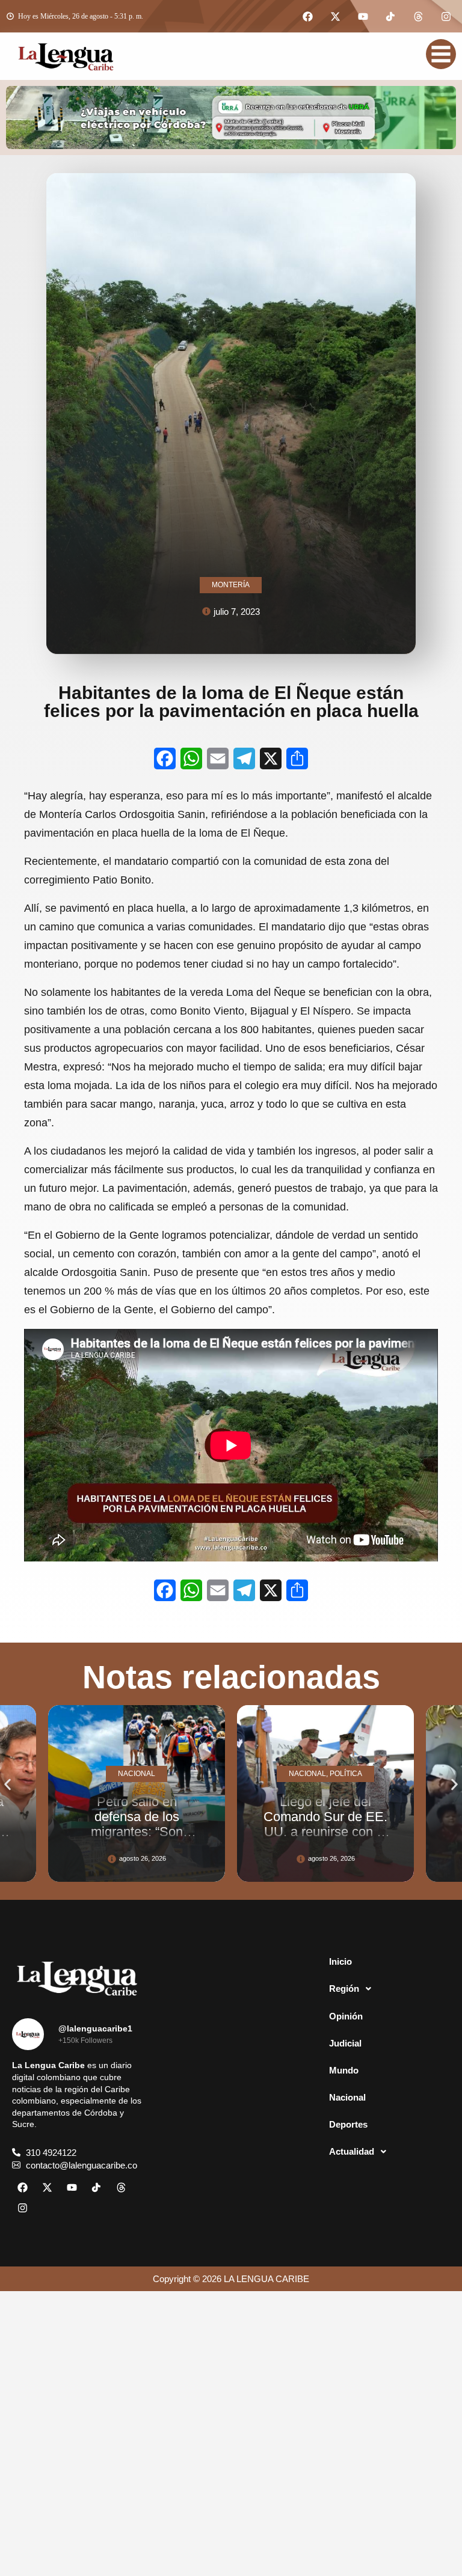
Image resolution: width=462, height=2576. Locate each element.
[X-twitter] (335, 16)
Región (344, 1988)
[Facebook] (307, 16)
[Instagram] (446, 16)
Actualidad (352, 2151)
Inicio (340, 1961)
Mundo (344, 2070)
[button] (8, 1784)
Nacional (347, 2097)
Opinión (346, 2016)
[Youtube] (363, 16)
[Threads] (418, 16)
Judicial (345, 2043)
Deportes (348, 2124)
